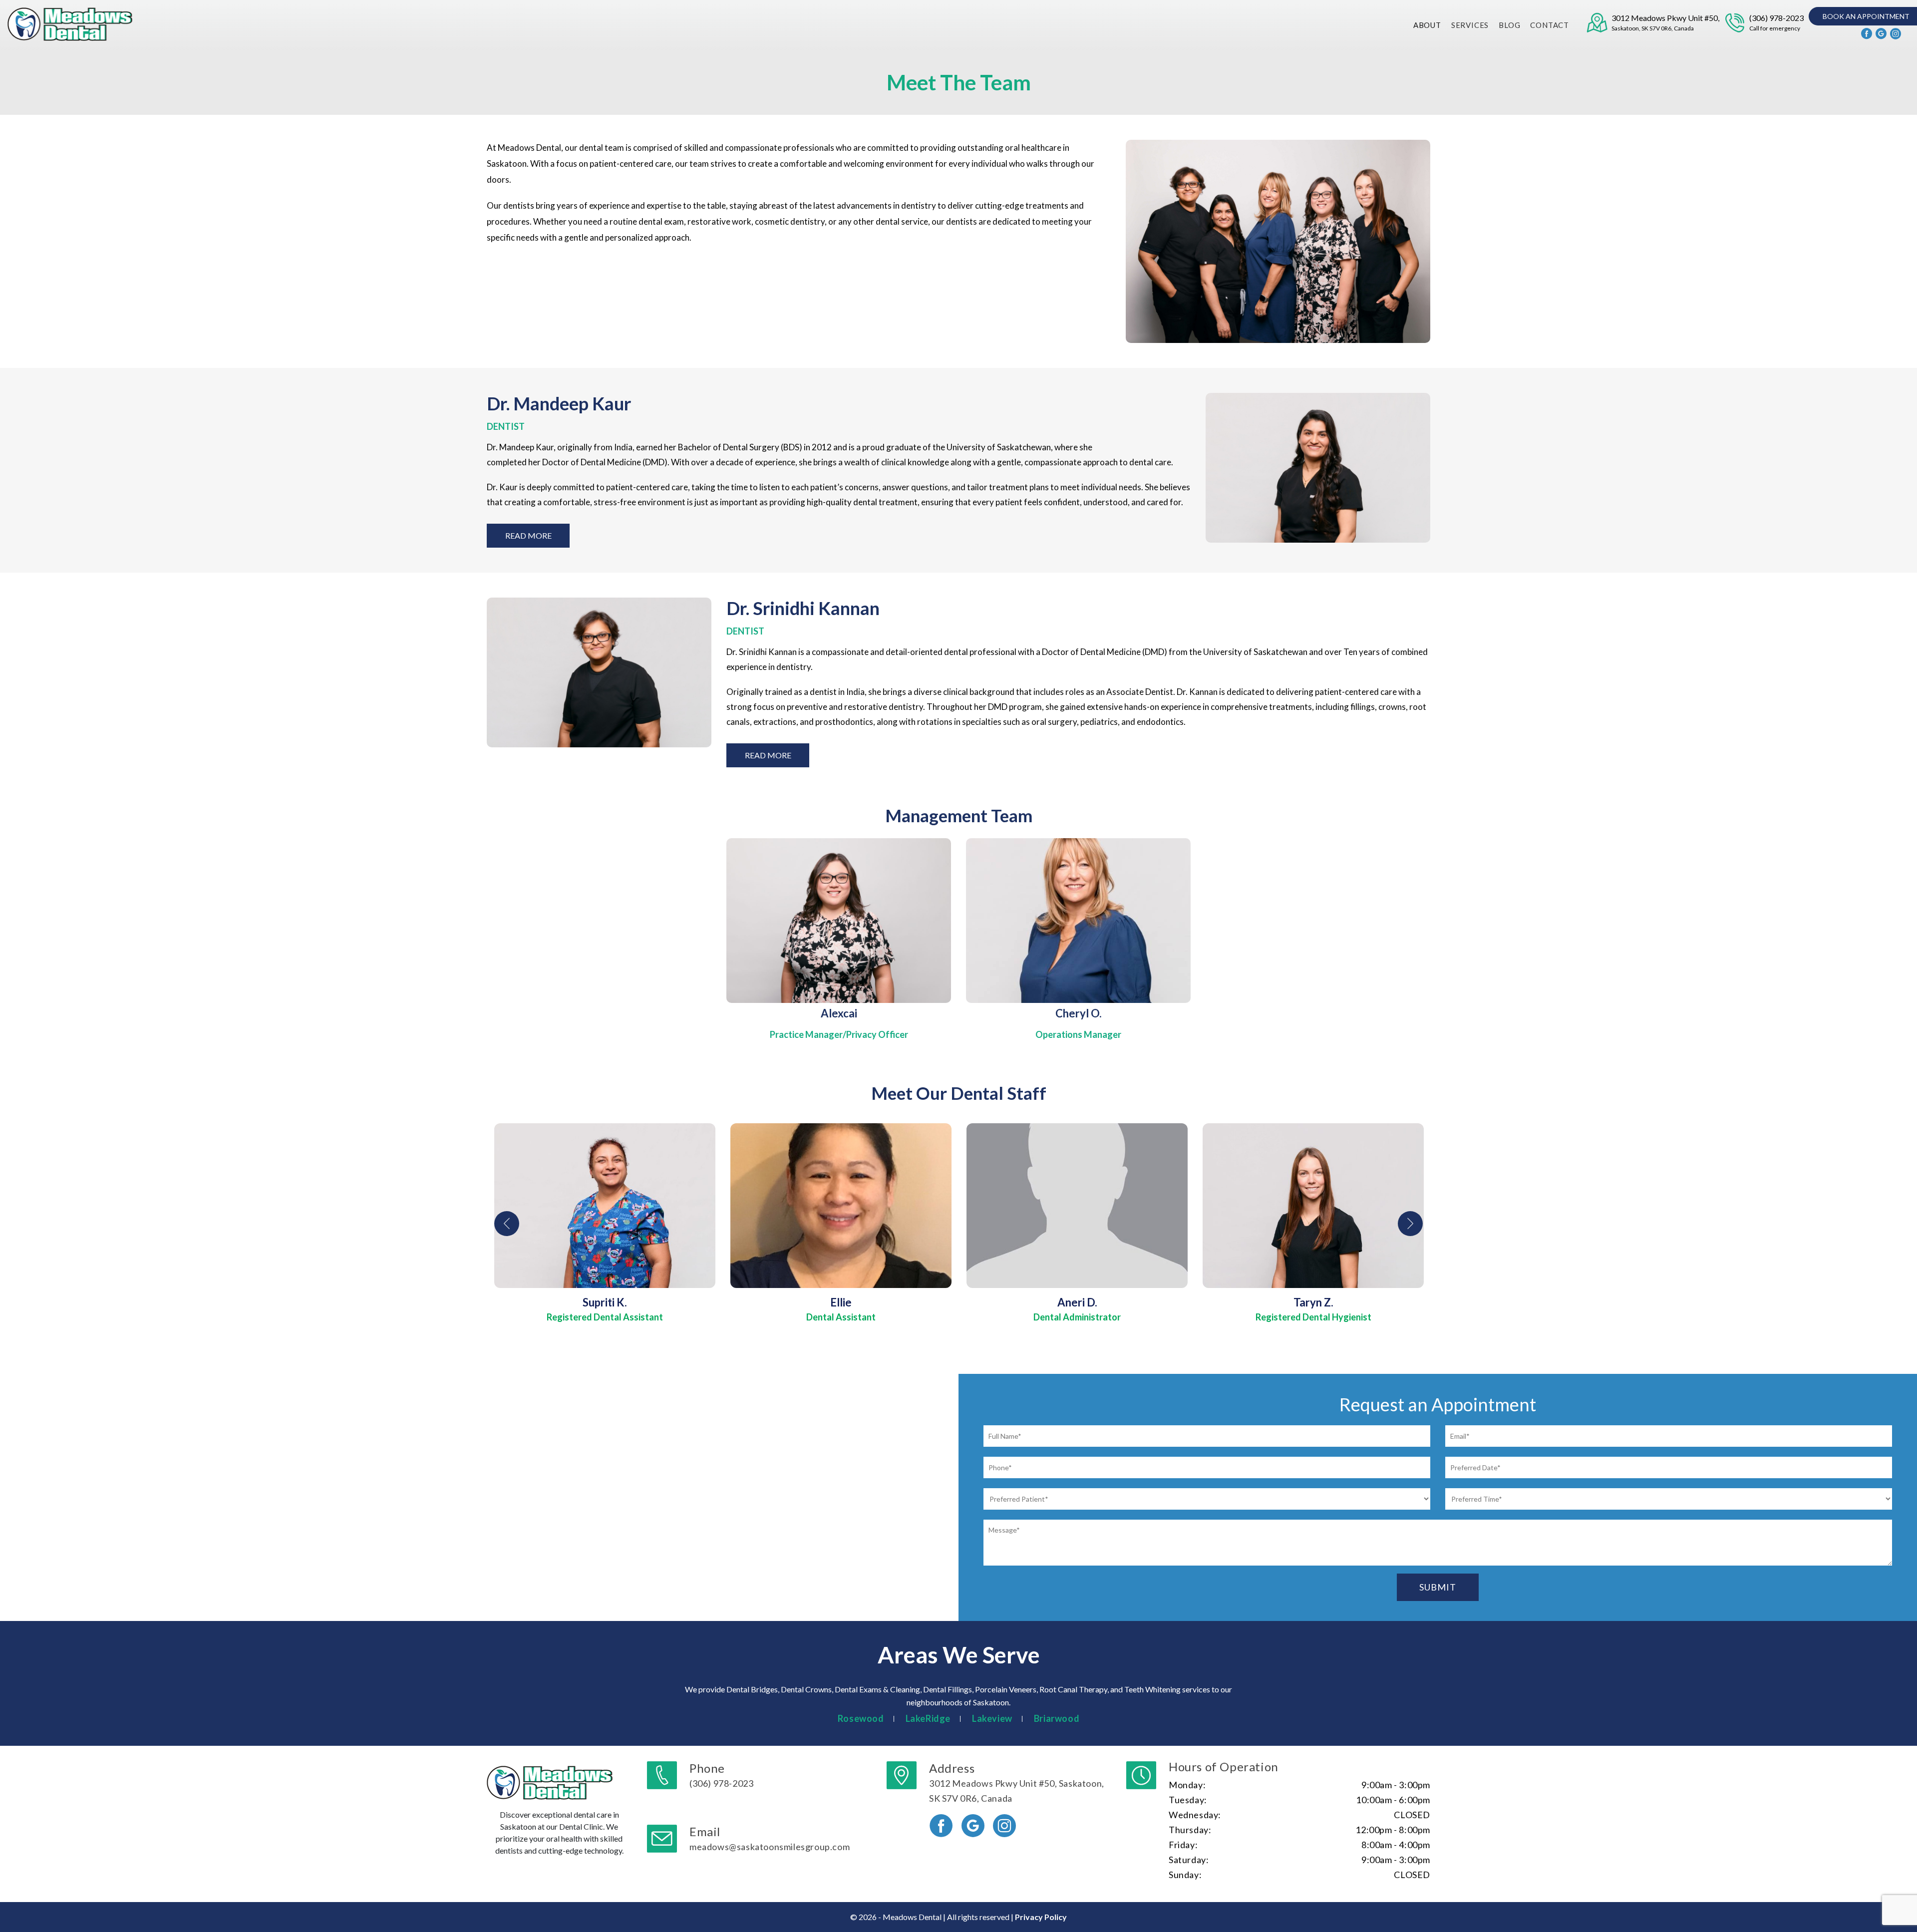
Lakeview (992, 1718)
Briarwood (1057, 1718)
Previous (507, 1224)
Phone (721, 1775)
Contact (1550, 25)
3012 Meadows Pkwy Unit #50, (1665, 22)
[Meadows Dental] (71, 24)
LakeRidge (928, 1718)
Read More (528, 535)
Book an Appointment (1866, 16)
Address (1017, 1782)
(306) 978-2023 (1776, 22)
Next (1410, 1224)
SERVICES (1470, 25)
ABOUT (1427, 25)
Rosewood (861, 1718)
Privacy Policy (1041, 1917)
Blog (1509, 25)
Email (770, 1838)
